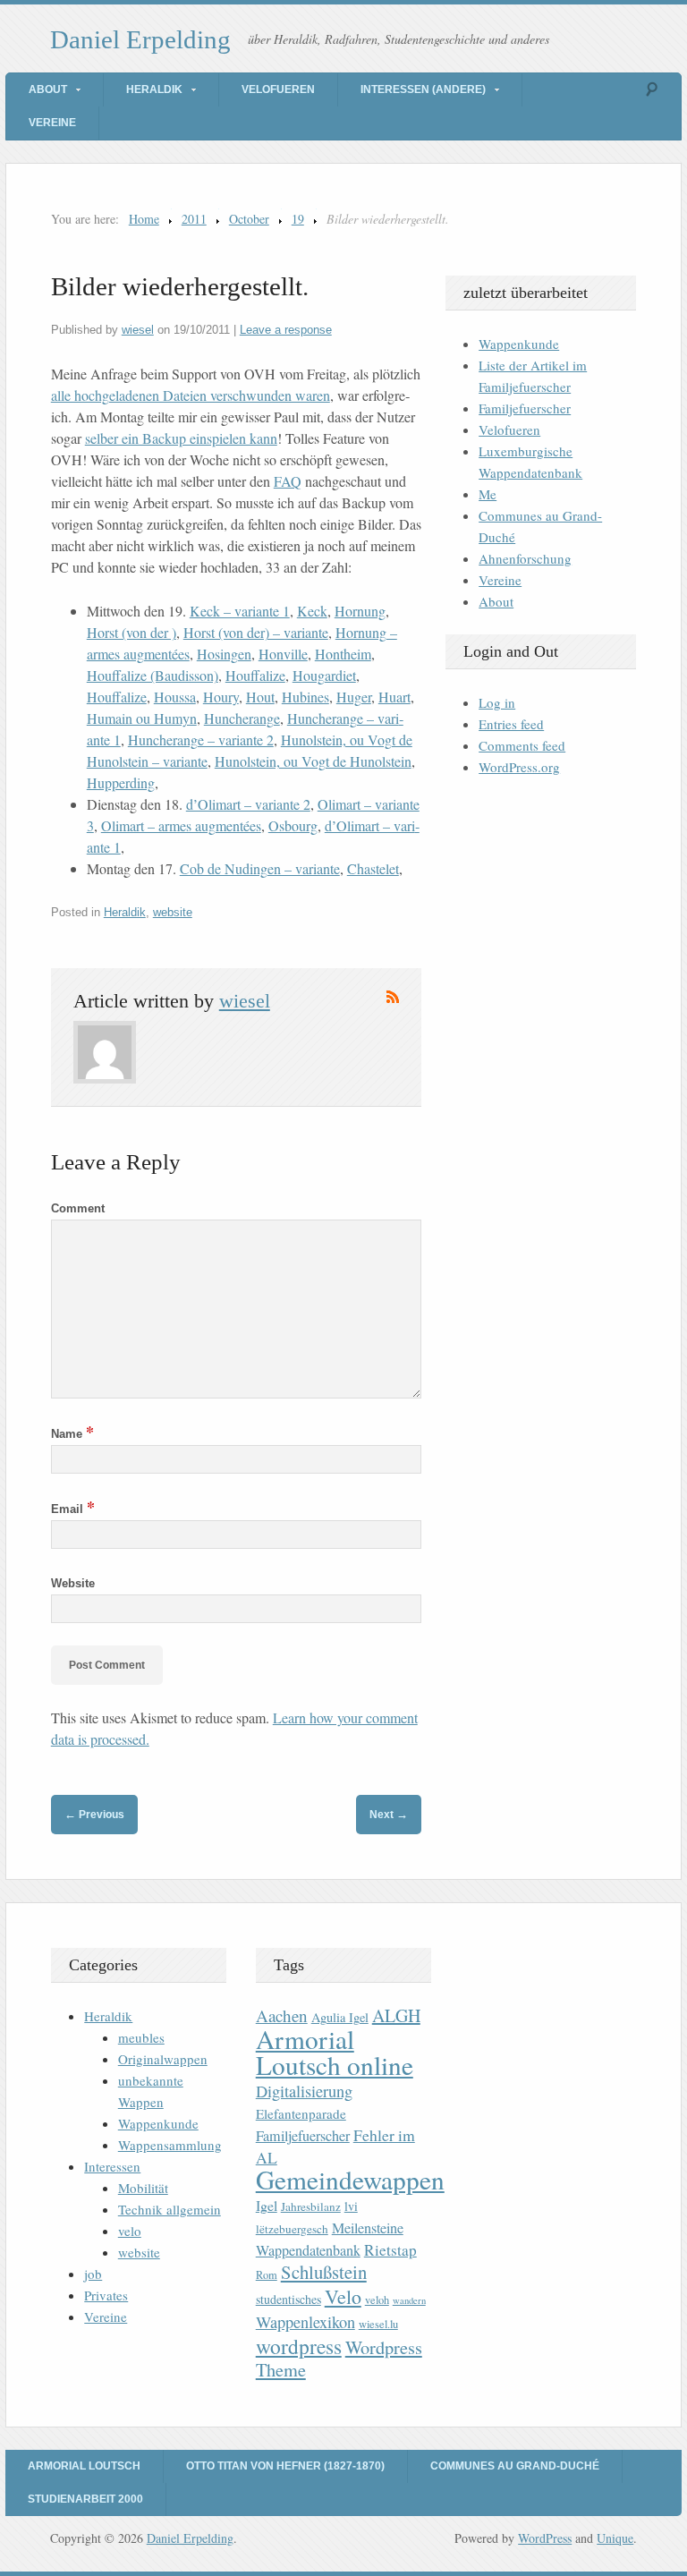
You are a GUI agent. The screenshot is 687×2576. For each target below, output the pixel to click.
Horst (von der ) (131, 632)
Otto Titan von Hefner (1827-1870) (285, 2466)
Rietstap (390, 2250)
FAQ (288, 481)
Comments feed (522, 745)
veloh (377, 2300)
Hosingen (224, 654)
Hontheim (343, 654)
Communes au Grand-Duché (515, 2466)
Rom (267, 2275)
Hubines (305, 697)
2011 (194, 219)
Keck (312, 611)
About (48, 89)
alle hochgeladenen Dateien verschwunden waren (191, 395)
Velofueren (278, 89)
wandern (409, 2300)
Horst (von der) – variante (256, 632)
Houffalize (255, 675)
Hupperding (121, 782)
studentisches (288, 2299)
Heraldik (154, 89)
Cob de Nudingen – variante (260, 868)
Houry (221, 697)
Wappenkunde (519, 344)
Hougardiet (324, 675)
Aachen (282, 2015)
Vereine (52, 123)
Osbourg (293, 825)
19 (298, 219)
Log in (497, 702)
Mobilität (143, 2188)
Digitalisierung (304, 2091)
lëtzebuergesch (292, 2229)
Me (488, 494)
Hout (260, 697)
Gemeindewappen (350, 2179)
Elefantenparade (301, 2113)
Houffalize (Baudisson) (153, 675)
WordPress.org (519, 767)
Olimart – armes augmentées (181, 825)
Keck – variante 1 (240, 611)
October (249, 219)
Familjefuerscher (525, 408)
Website (73, 1583)
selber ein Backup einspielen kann (181, 438)
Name (72, 1434)
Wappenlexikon (305, 2322)
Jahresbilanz (311, 2206)
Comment (78, 1208)
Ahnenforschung (525, 558)
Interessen (112, 2166)
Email (73, 1509)
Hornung (360, 611)
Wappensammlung (170, 2145)
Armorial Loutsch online (335, 2052)
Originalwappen (163, 2059)
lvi (351, 2206)
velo (130, 2231)
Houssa (175, 697)
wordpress (299, 2346)
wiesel (138, 330)
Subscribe (393, 997)
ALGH (396, 2015)
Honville (283, 654)
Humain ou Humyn (142, 718)
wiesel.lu (378, 2324)
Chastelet (373, 868)
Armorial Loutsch (84, 2466)
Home (144, 219)
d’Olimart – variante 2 (248, 804)
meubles (141, 2037)
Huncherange (242, 718)
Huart (394, 697)
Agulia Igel (340, 2017)
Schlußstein (324, 2272)
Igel (267, 2205)
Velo (343, 2296)
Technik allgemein (170, 2209)
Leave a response (286, 330)
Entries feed (511, 724)
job (93, 2274)
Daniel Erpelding (140, 39)
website (173, 912)
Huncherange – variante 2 (201, 740)
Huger (354, 697)
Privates (106, 2295)
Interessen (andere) (423, 89)
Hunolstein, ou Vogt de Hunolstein (313, 761)
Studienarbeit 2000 (85, 2499)
